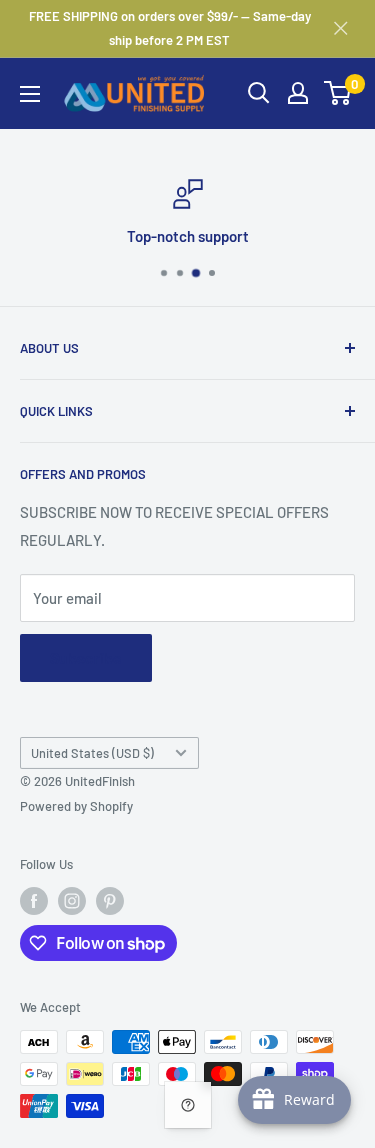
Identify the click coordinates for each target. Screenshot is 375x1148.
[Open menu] (30, 94)
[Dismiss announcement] (341, 28)
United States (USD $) (92, 753)
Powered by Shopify (76, 806)
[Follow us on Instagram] (72, 901)
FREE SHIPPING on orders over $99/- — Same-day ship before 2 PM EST (170, 28)
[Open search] (259, 93)
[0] (338, 93)
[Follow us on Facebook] (34, 901)
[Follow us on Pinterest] (110, 901)
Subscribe (86, 657)
